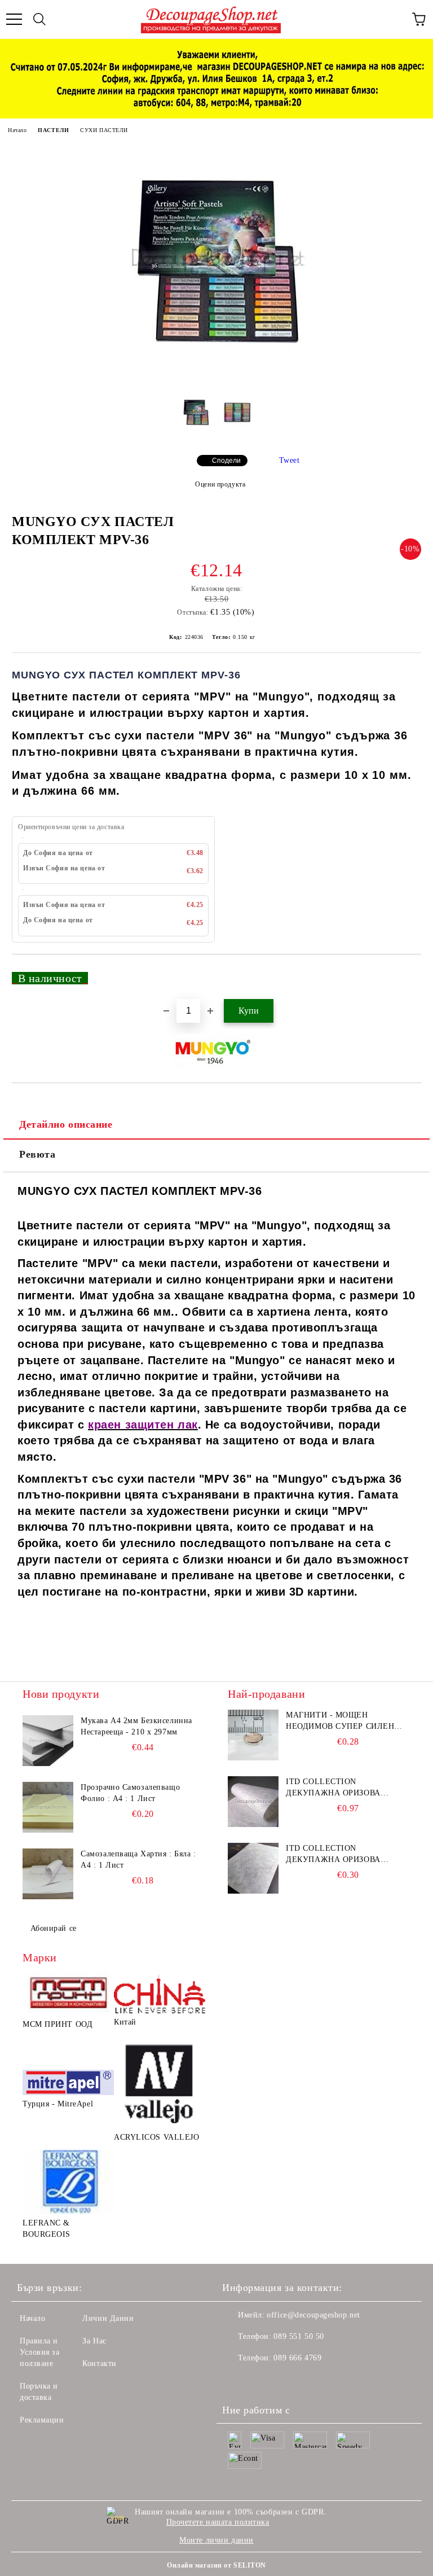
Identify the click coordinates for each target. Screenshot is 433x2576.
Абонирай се (54, 1928)
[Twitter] (262, 2381)
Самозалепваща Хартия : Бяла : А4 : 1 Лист (138, 1859)
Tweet (290, 460)
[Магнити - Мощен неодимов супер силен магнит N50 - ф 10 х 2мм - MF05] (253, 1735)
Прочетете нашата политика (218, 2522)
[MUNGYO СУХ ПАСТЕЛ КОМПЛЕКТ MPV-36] (216, 377)
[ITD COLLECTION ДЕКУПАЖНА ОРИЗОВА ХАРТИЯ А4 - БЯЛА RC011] (253, 1802)
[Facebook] (237, 2381)
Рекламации (42, 2420)
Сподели (226, 461)
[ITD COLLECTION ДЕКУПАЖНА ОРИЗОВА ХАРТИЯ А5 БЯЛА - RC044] (253, 1868)
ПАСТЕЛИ (53, 130)
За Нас (94, 2341)
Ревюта (37, 1154)
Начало (17, 130)
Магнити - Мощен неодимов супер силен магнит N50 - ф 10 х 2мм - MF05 (343, 1721)
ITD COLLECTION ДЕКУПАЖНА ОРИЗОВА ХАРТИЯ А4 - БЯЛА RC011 (337, 1788)
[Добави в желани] (405, 973)
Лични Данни (108, 2318)
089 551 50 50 (299, 2336)
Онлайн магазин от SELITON (216, 2565)
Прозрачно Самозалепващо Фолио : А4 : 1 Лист (130, 1793)
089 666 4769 (297, 2358)
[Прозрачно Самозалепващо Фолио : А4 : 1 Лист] (48, 1807)
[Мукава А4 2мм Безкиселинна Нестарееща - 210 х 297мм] (48, 1741)
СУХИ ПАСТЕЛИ (104, 130)
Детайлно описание (66, 1124)
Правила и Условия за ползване (40, 2352)
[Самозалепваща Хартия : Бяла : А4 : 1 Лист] (48, 1874)
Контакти (99, 2363)
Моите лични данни (216, 2540)
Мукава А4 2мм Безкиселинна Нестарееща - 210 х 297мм (136, 1726)
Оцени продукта (220, 484)
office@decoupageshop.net (313, 2315)
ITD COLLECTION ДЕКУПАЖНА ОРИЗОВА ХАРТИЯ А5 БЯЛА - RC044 (337, 1855)
